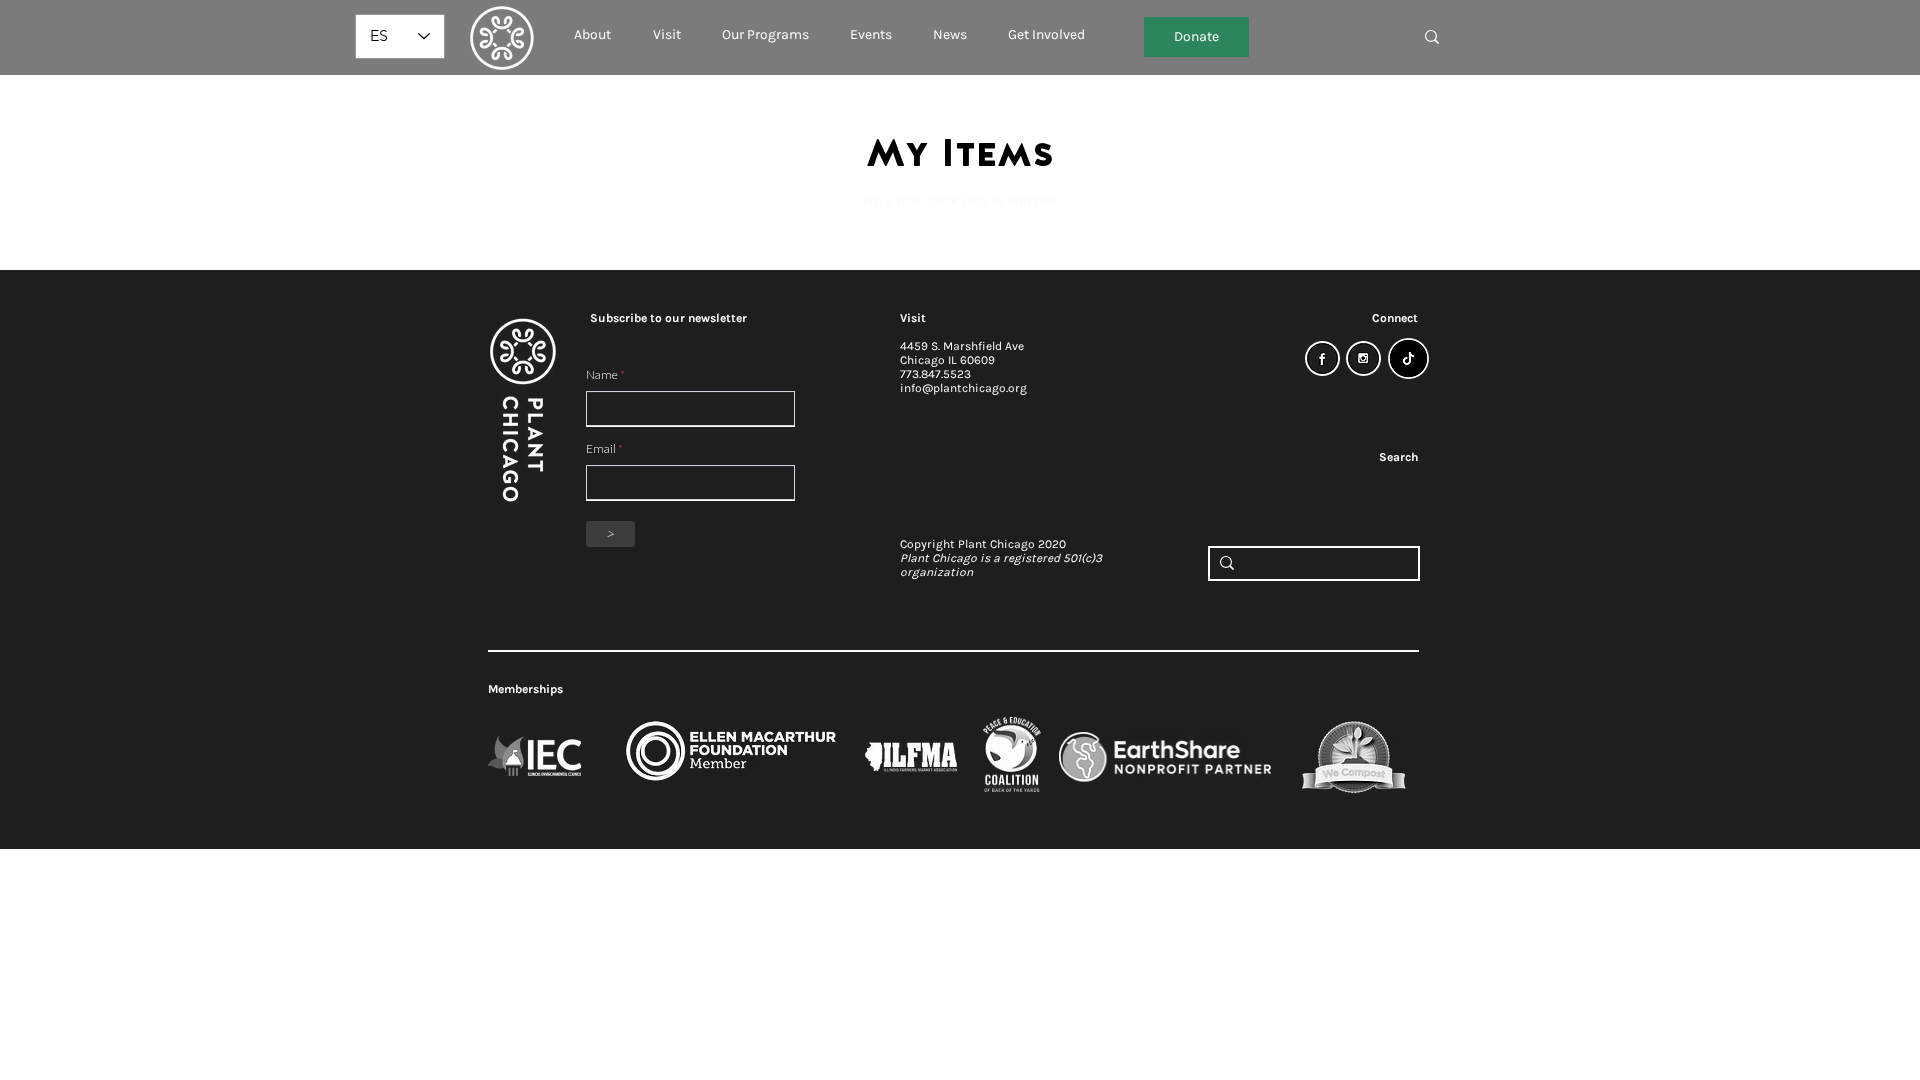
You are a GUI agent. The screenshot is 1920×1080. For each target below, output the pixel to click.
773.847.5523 (935, 374)
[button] (592, 26)
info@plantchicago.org (963, 388)
